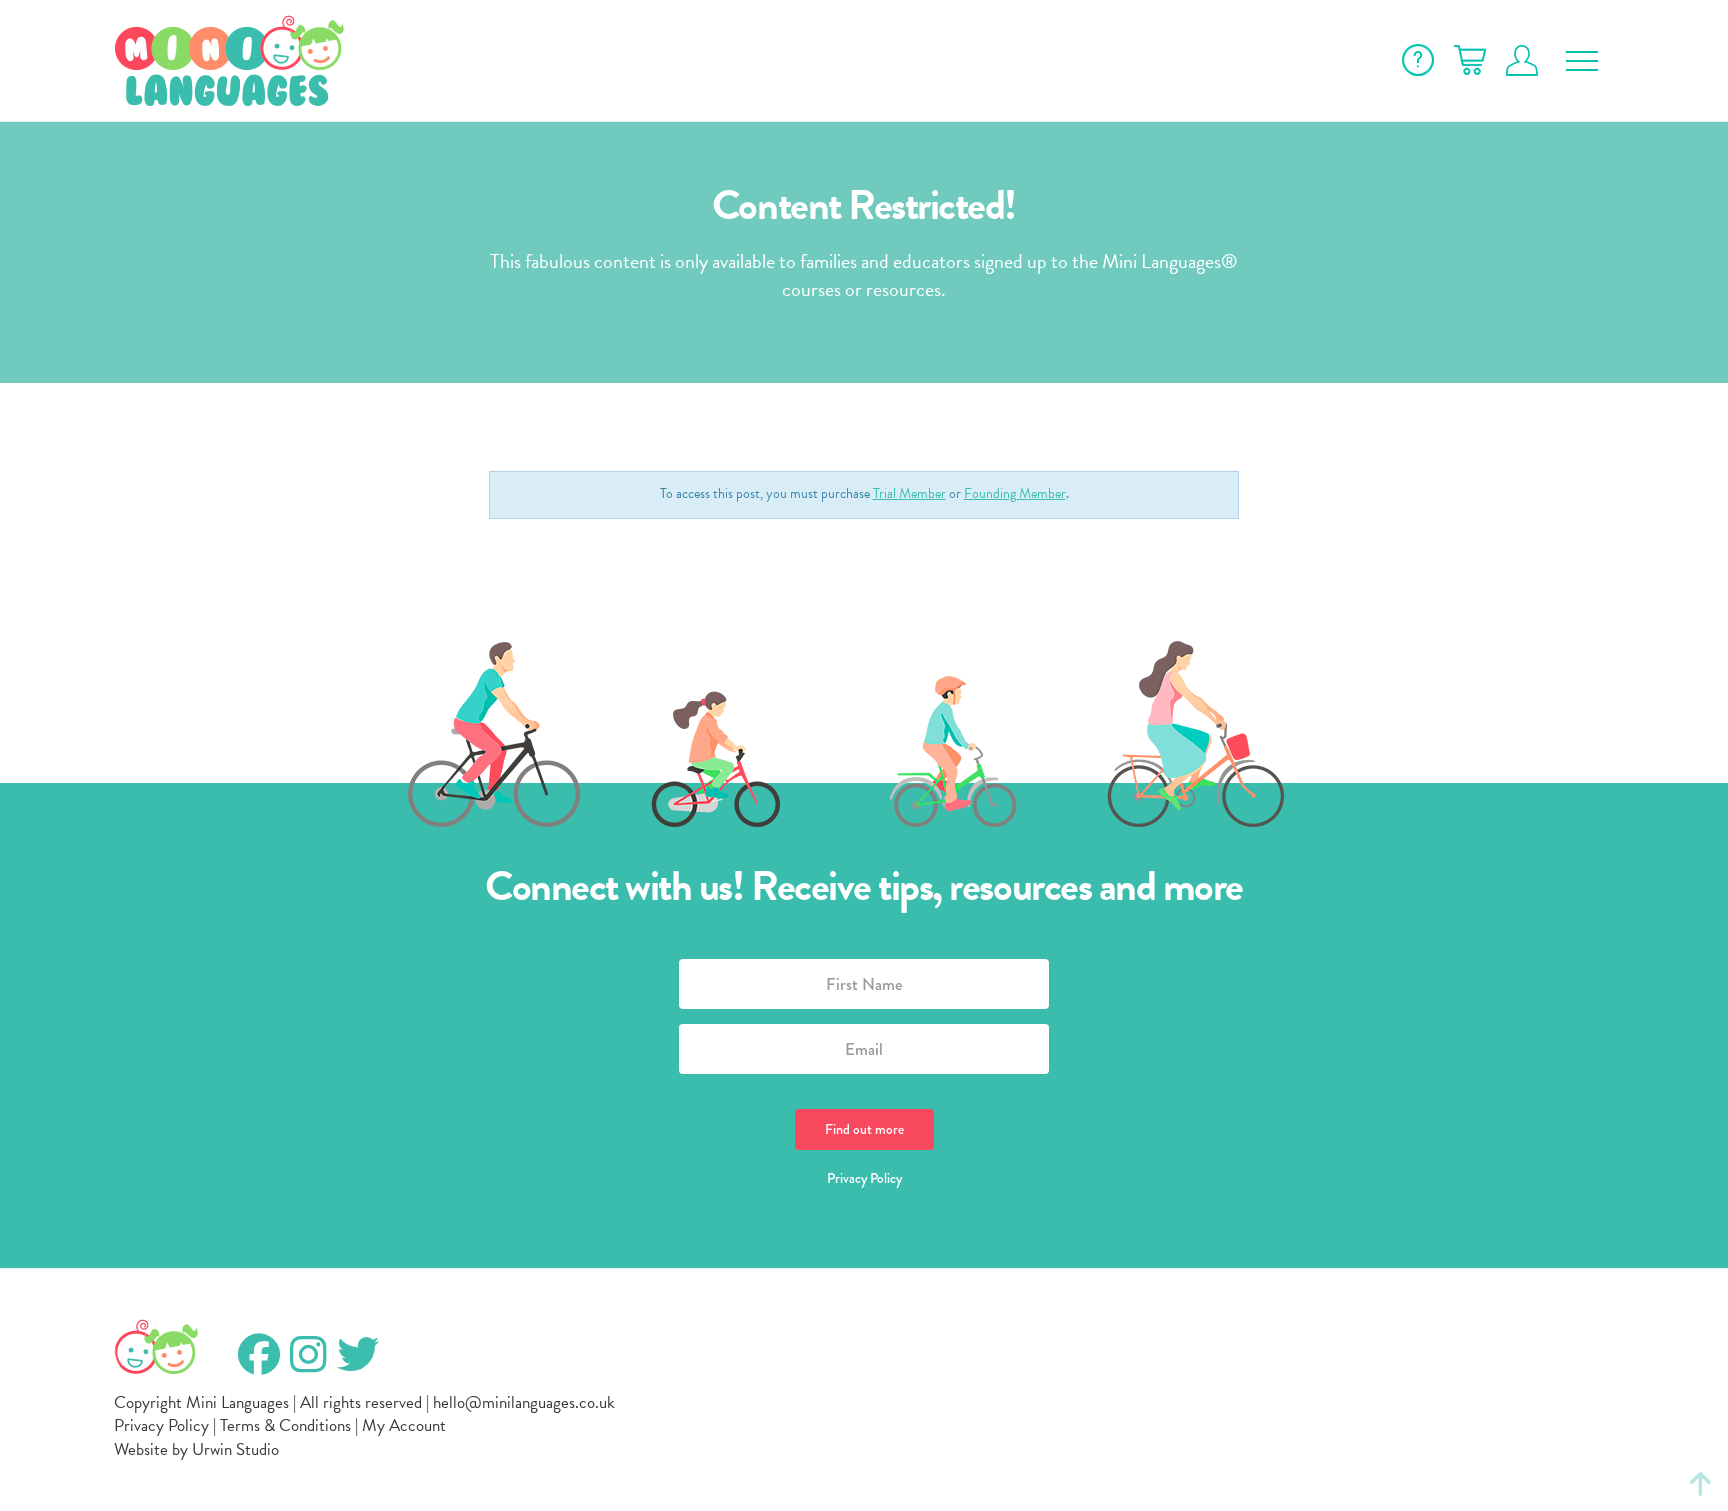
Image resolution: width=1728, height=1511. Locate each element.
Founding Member (1015, 493)
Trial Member (909, 493)
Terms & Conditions (285, 1425)
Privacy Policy (864, 1178)
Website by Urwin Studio (196, 1449)
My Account (404, 1425)
